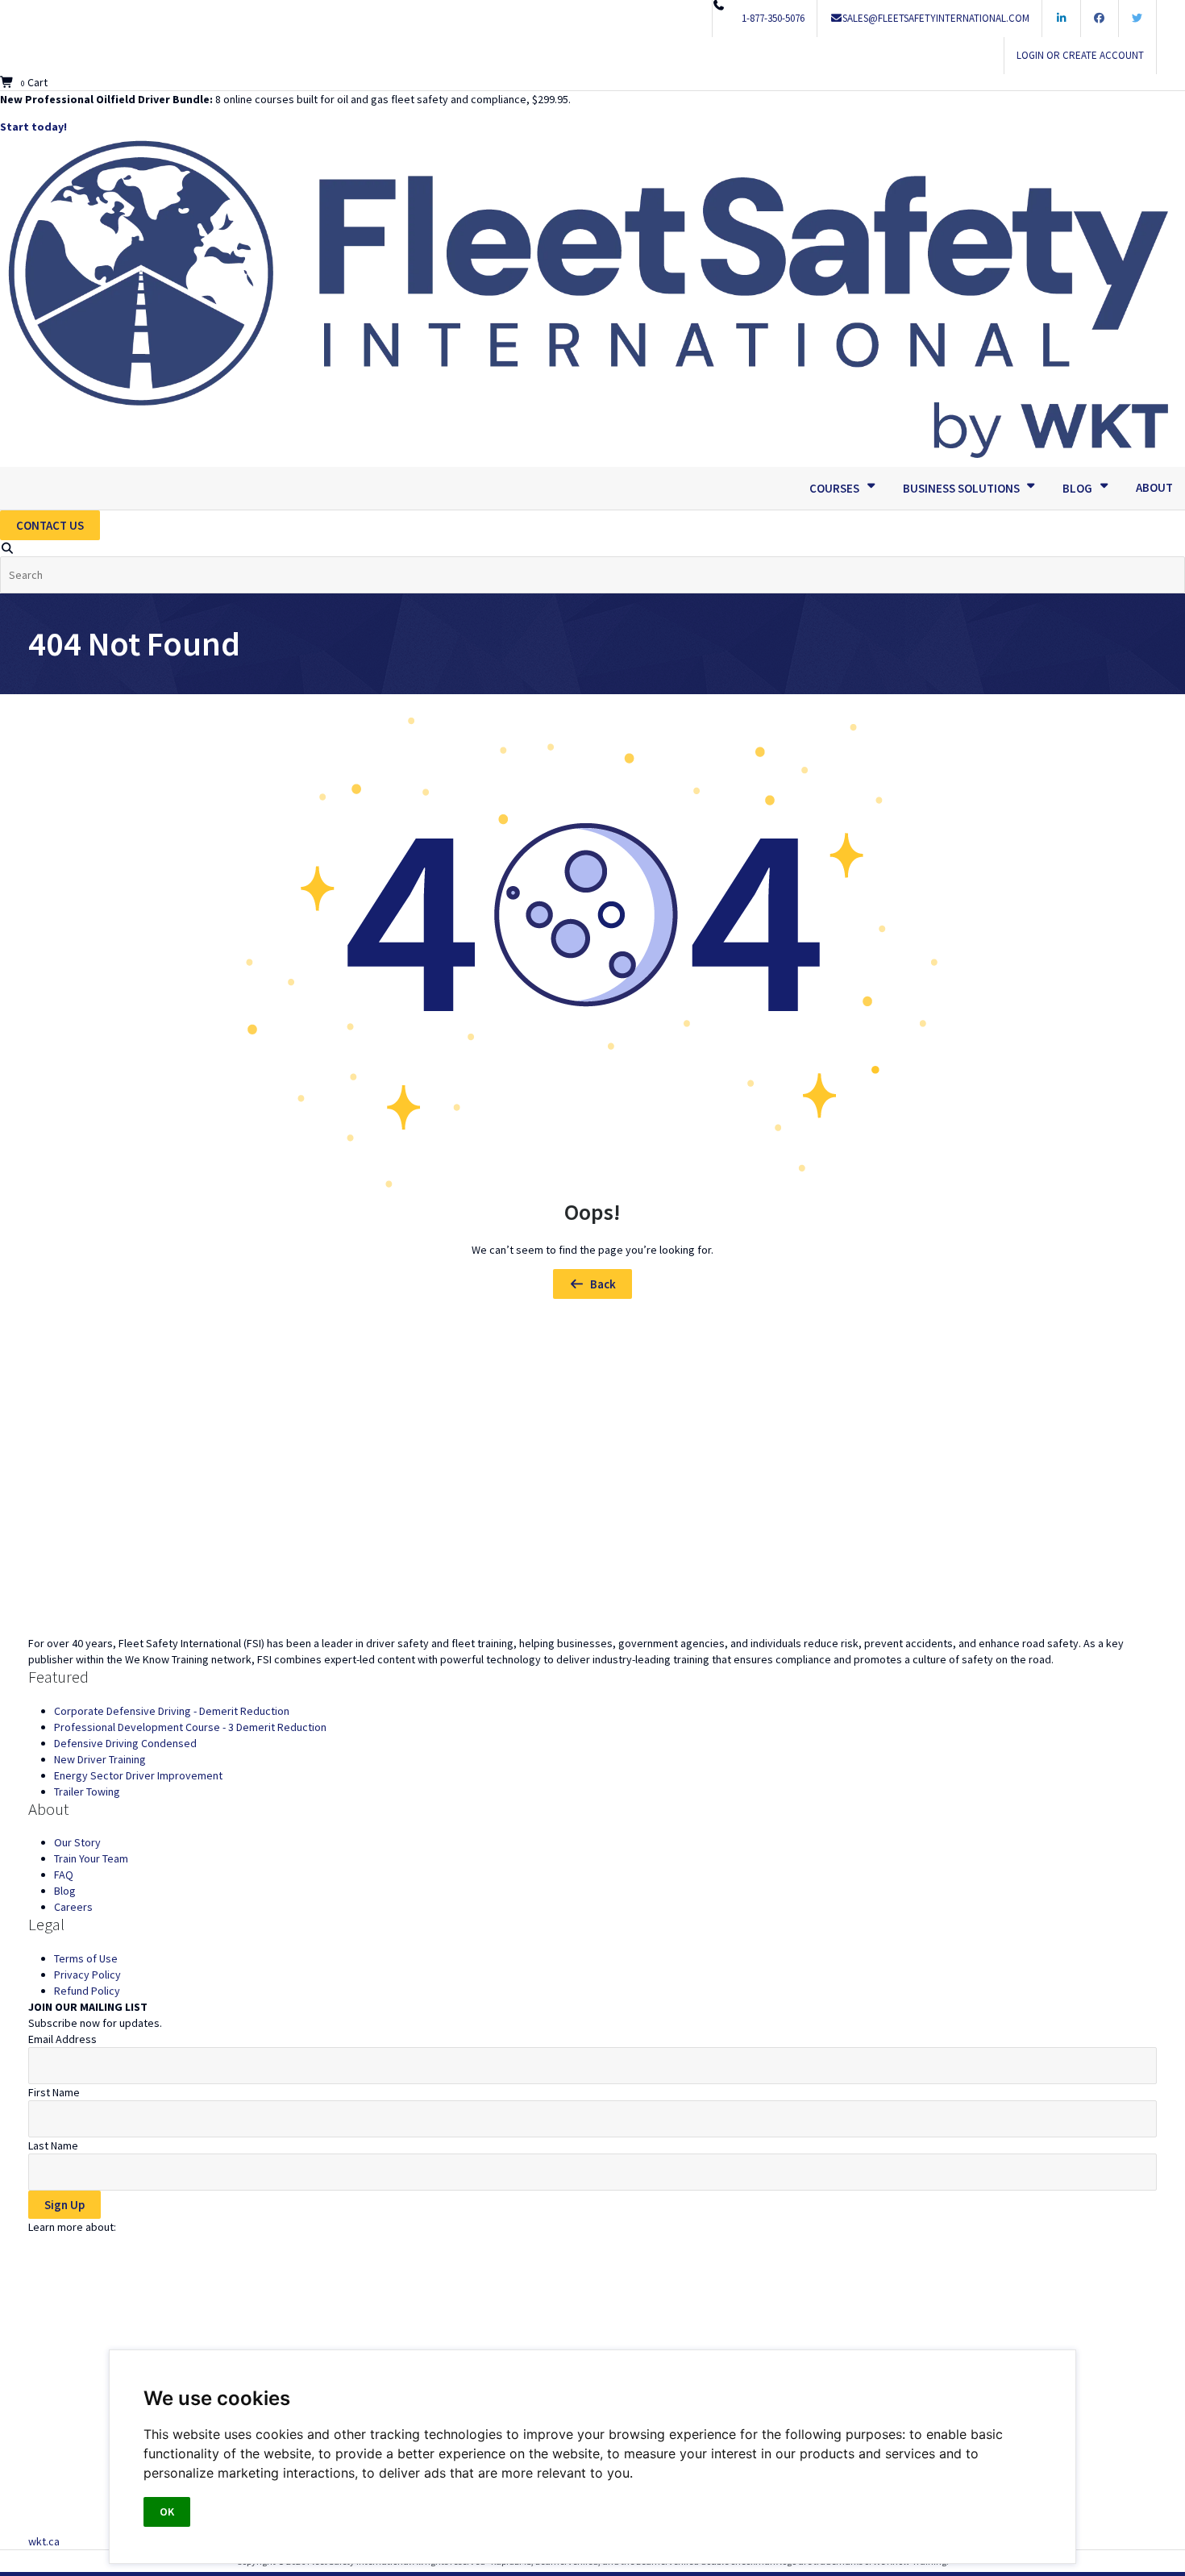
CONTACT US (50, 525)
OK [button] (167, 2511)
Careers (73, 1907)
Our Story (77, 1842)
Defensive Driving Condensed (125, 1743)
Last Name (53, 2145)
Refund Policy (87, 1991)
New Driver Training (100, 1759)
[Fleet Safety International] (592, 1477)
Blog (65, 1891)
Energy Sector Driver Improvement (138, 1775)
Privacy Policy (87, 1975)
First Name (54, 2092)
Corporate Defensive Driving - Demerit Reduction (172, 1711)
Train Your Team (91, 1858)
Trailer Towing (87, 1792)
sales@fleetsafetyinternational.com (936, 18)
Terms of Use (86, 1958)
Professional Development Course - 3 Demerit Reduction (190, 1727)
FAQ (64, 1875)
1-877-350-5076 (773, 18)
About (1154, 487)
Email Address (62, 2039)
